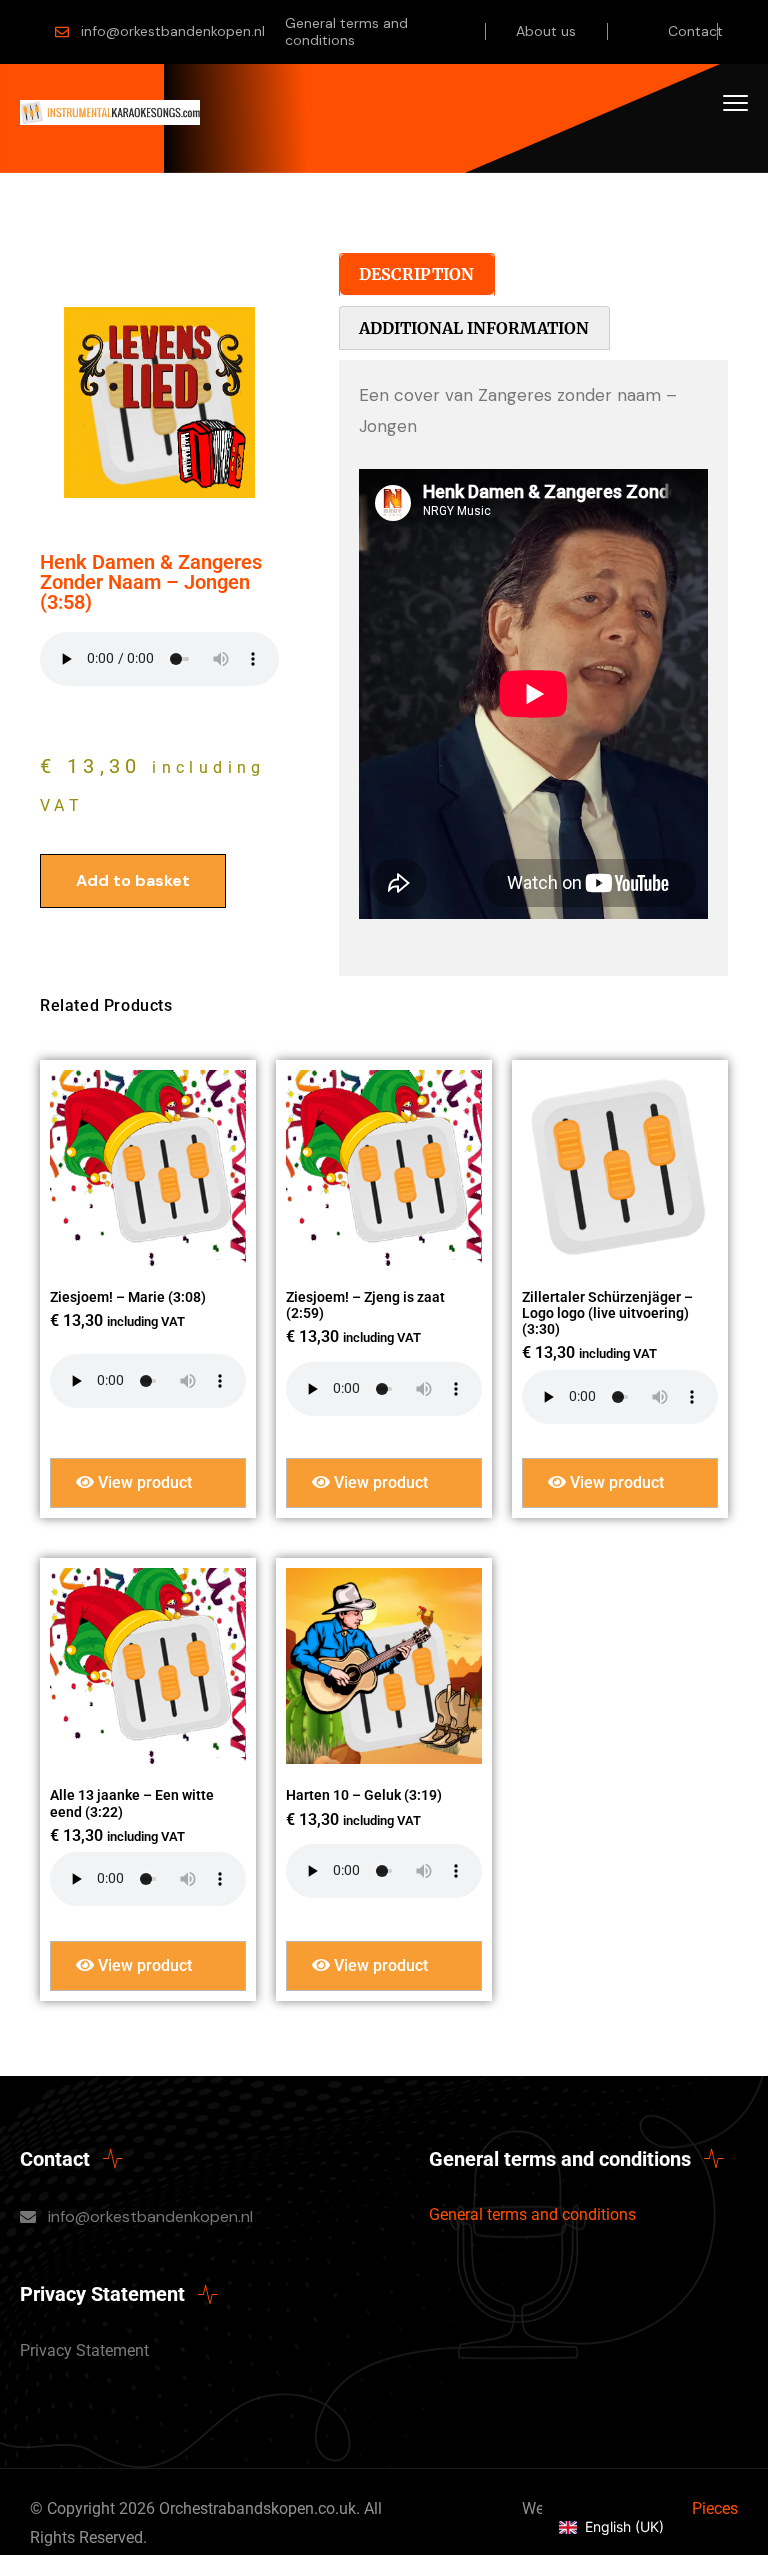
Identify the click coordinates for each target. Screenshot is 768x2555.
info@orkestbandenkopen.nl (173, 31)
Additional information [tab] (474, 328)
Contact (695, 31)
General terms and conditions (346, 31)
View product (143, 1482)
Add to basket (133, 880)
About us (546, 31)
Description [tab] (416, 274)
